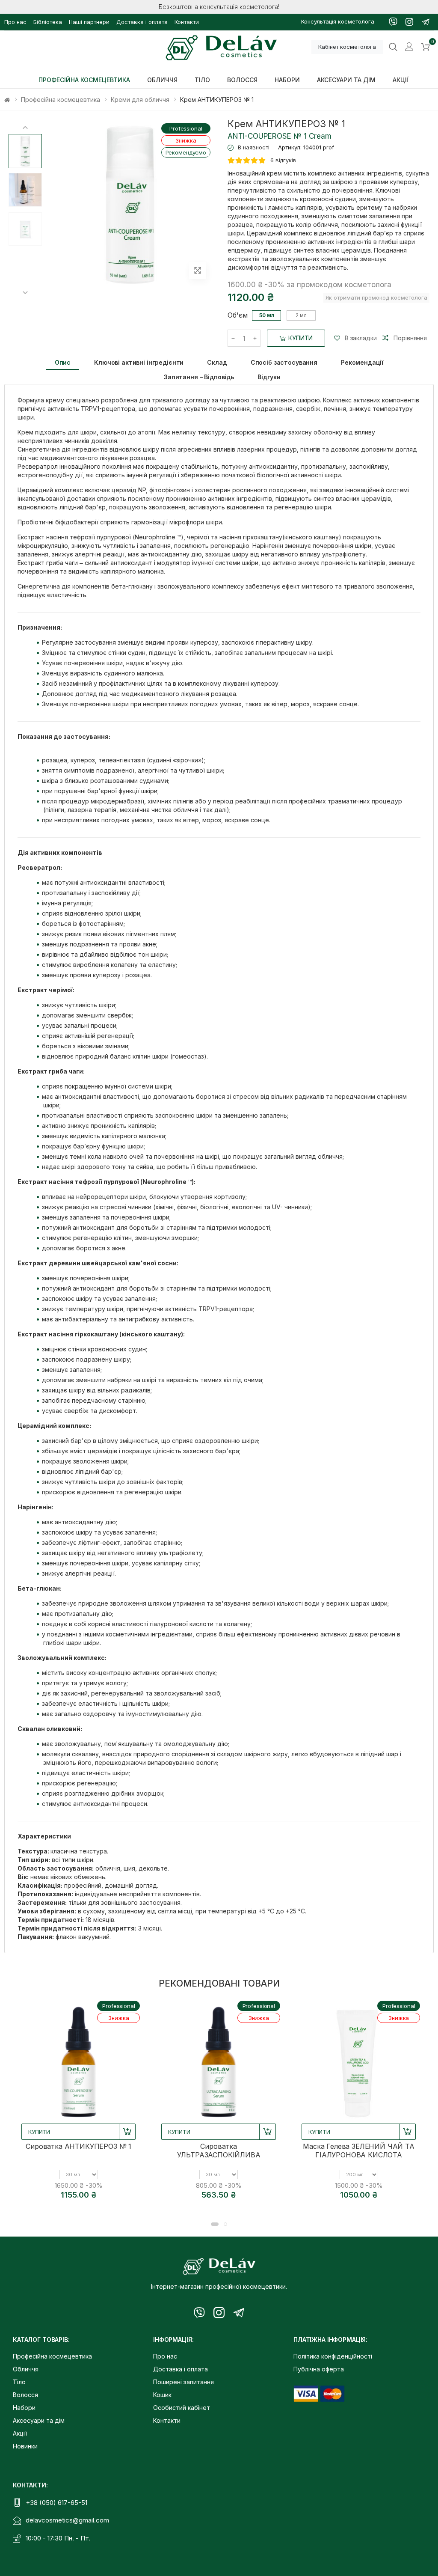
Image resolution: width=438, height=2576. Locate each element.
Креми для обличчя (140, 100)
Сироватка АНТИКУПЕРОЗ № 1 (78, 2146)
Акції (20, 2433)
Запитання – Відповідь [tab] (199, 377)
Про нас (15, 22)
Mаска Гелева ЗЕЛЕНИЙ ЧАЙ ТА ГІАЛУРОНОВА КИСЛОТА (359, 2151)
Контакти (187, 22)
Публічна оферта (319, 2369)
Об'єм (238, 315)
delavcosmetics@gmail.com (67, 2520)
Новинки (25, 2446)
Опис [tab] (63, 362)
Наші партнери (89, 22)
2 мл (301, 315)
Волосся (25, 2395)
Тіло (19, 2382)
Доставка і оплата (142, 22)
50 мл (267, 315)
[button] (426, 47)
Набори (24, 2408)
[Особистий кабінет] (409, 47)
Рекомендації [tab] (362, 362)
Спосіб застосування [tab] (284, 362)
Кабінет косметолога (347, 47)
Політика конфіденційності (333, 2356)
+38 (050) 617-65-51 (56, 2503)
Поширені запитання (183, 2382)
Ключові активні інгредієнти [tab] (139, 362)
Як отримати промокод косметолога (376, 297)
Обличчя (26, 2369)
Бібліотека (48, 22)
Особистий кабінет (182, 2408)
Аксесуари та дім (39, 2420)
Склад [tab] (217, 362)
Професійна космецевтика (61, 100)
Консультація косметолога (338, 21)
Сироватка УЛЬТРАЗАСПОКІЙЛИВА (219, 2151)
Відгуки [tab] (269, 377)
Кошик (162, 2395)
